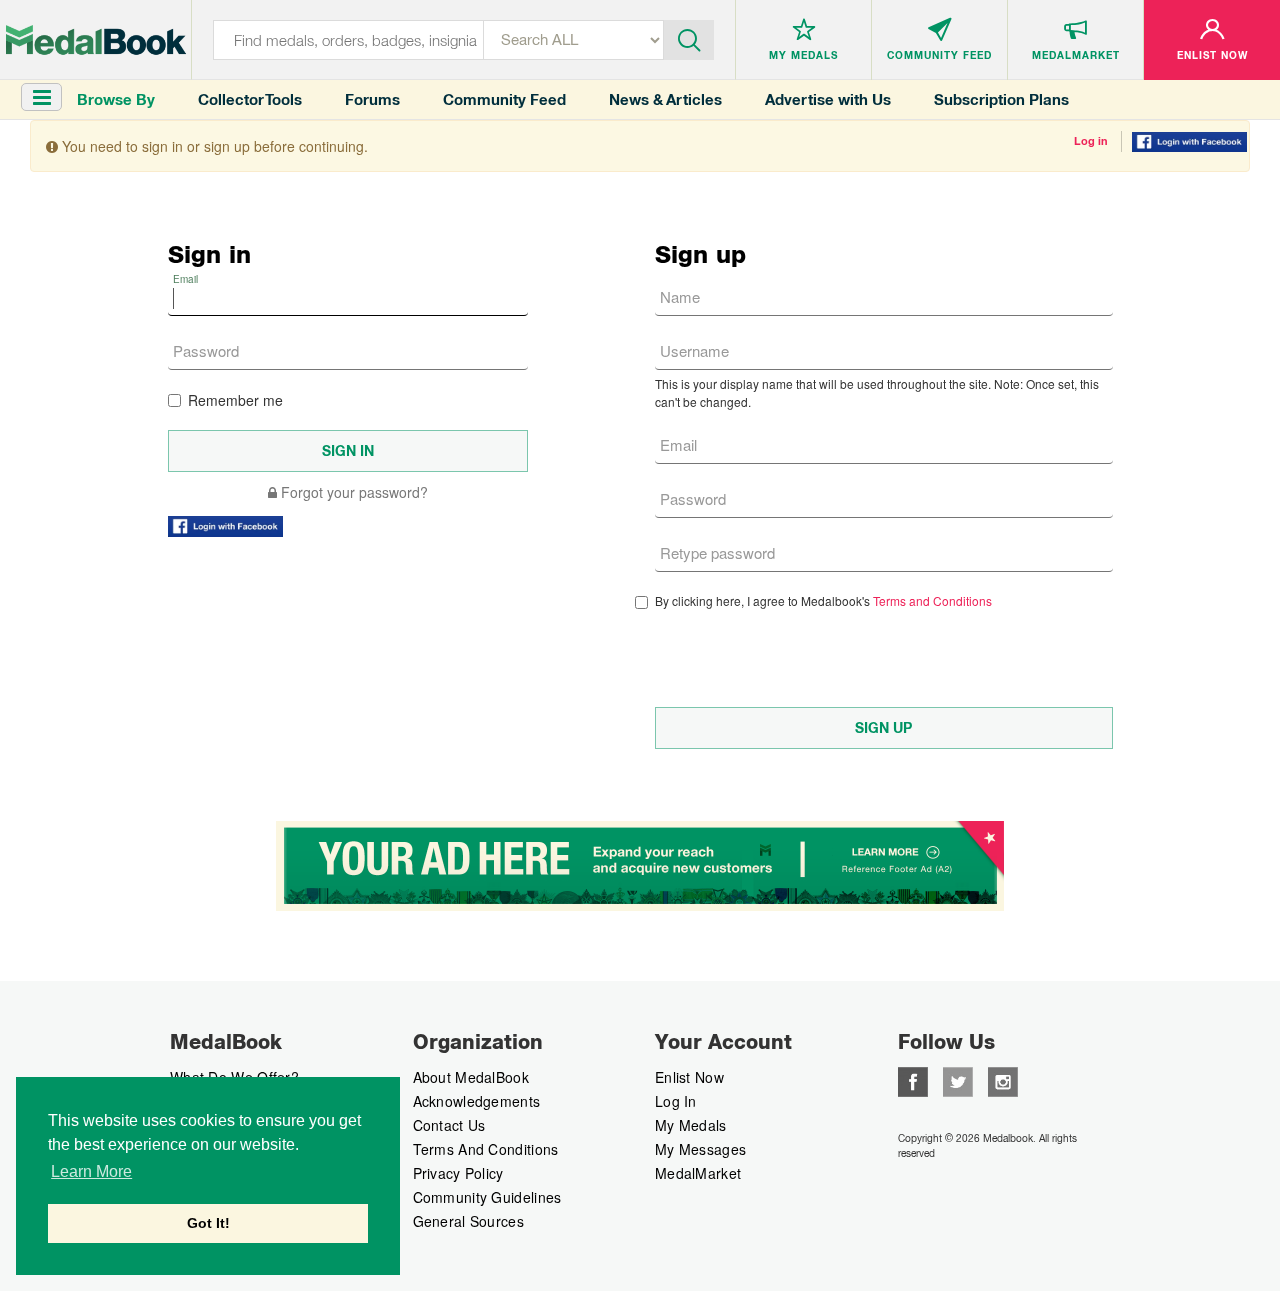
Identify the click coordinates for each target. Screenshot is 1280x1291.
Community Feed (504, 99)
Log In (676, 1101)
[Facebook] (913, 1080)
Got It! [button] (208, 1223)
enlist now (689, 1077)
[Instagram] (1003, 1080)
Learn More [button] (91, 1171)
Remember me (235, 400)
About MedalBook (471, 1077)
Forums (372, 99)
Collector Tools (250, 99)
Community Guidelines (487, 1197)
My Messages (700, 1149)
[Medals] (96, 40)
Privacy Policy (458, 1173)
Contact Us (449, 1125)
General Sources (469, 1221)
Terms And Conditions (486, 1149)
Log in (1091, 141)
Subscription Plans (1001, 99)
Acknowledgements (477, 1101)
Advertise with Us (828, 99)
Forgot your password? (352, 492)
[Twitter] (958, 1080)
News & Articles (665, 99)
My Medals (691, 1125)
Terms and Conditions (932, 600)
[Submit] (689, 38)
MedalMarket (698, 1173)
